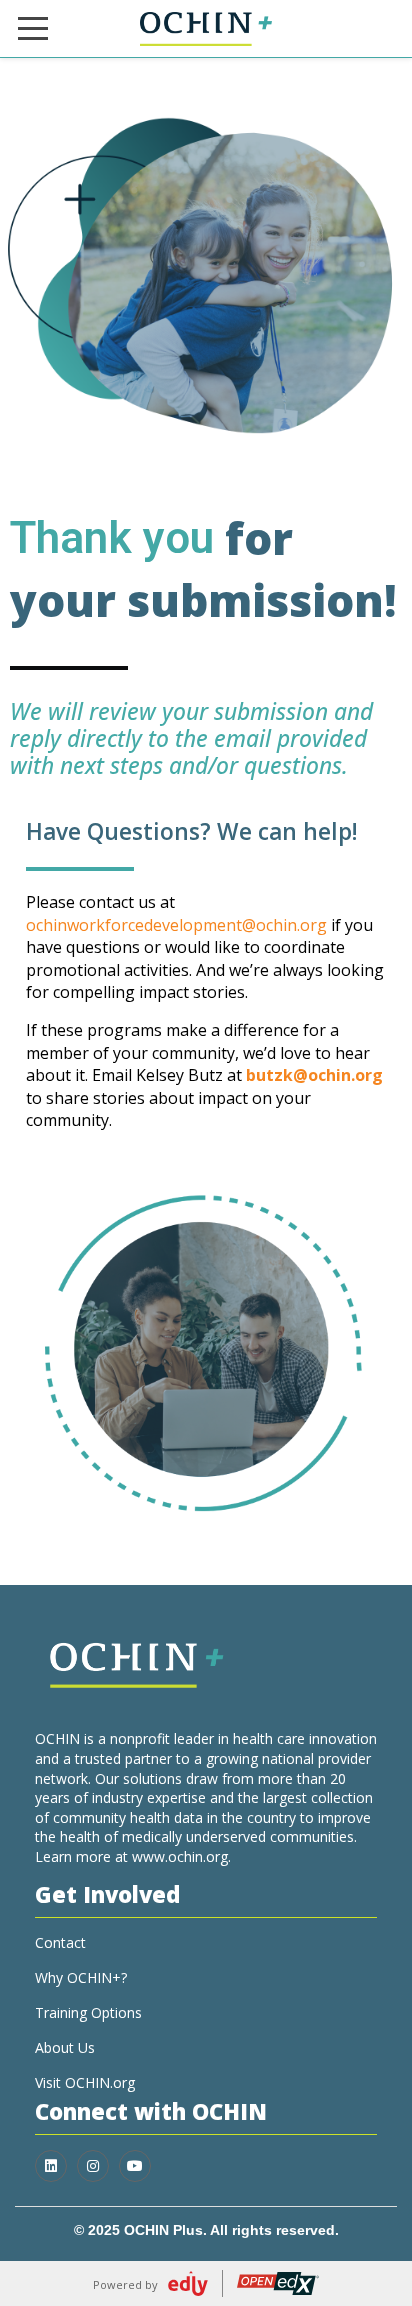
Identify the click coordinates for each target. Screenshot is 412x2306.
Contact (60, 1942)
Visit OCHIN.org (85, 2082)
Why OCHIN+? (81, 1977)
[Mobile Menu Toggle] (33, 29)
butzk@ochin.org (314, 1075)
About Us (65, 2047)
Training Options (88, 2012)
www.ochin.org (180, 1856)
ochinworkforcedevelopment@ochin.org (176, 925)
